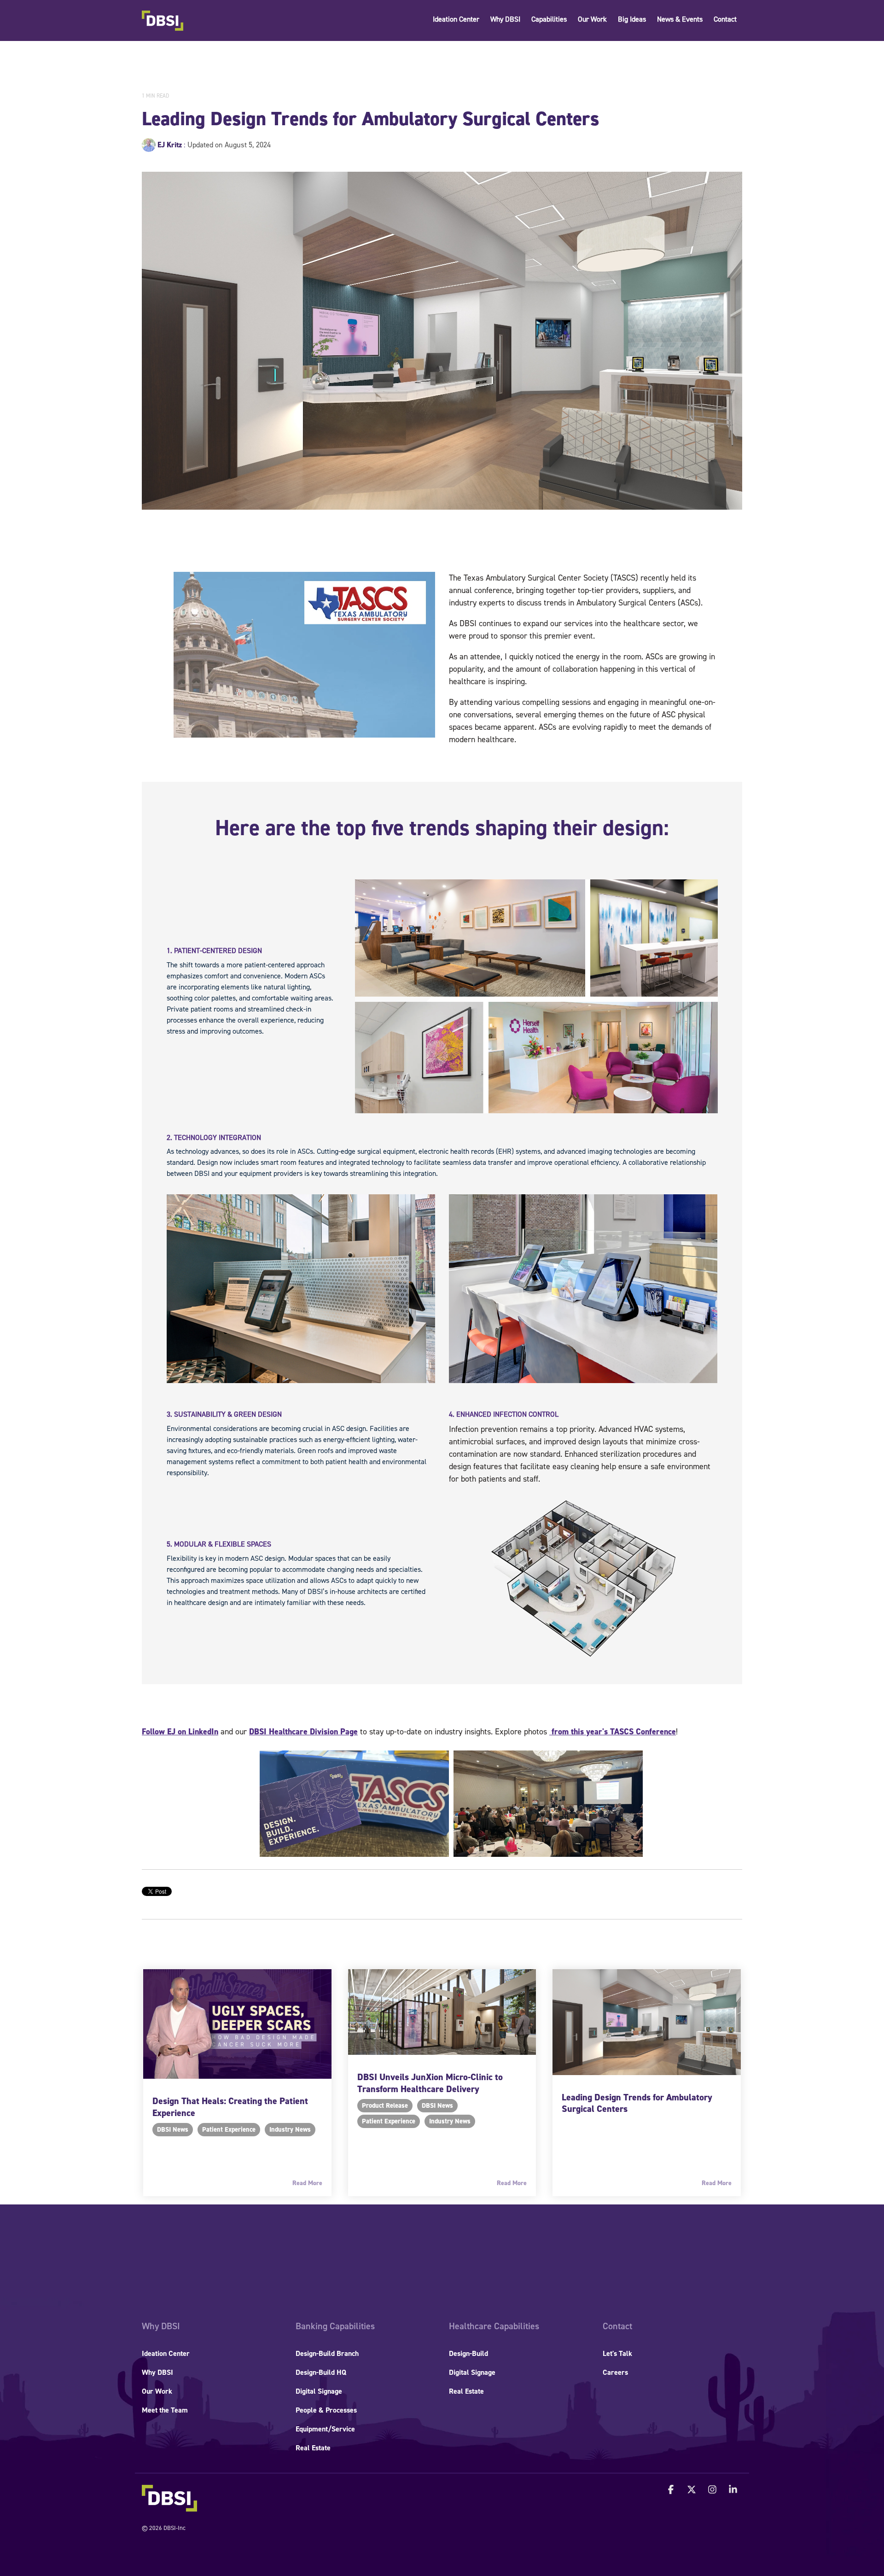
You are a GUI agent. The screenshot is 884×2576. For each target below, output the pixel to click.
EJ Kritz (170, 145)
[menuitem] (161, 2326)
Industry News (290, 2130)
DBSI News (173, 2130)
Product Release (385, 2106)
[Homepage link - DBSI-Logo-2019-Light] (169, 2507)
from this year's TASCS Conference (613, 1732)
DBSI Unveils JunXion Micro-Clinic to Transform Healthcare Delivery (430, 2083)
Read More (307, 2183)
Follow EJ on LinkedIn (180, 1732)
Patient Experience (229, 2130)
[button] (672, 2490)
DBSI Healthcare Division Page (303, 1732)
